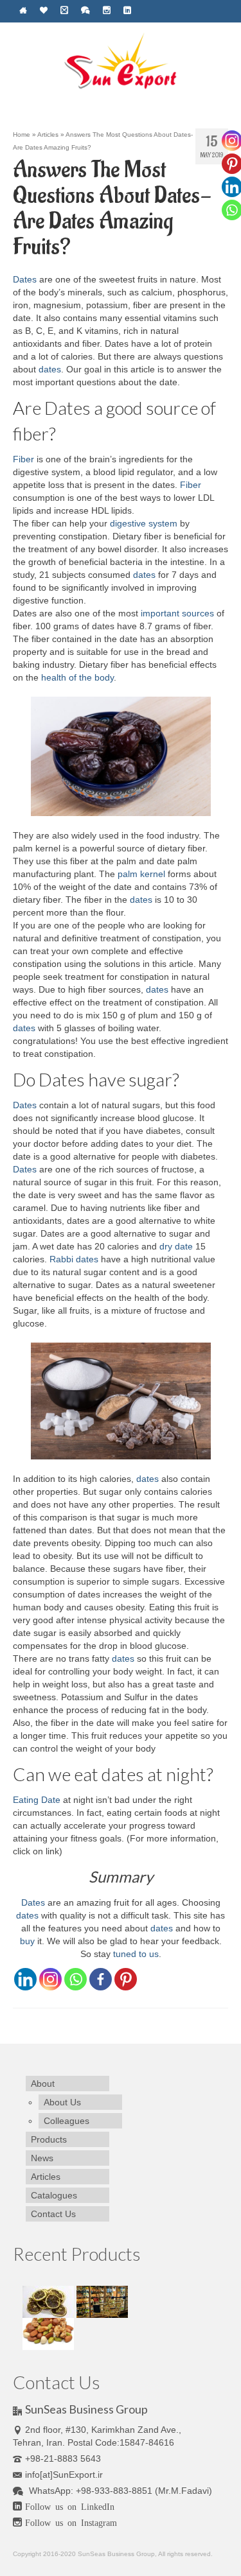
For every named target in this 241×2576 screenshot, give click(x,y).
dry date (176, 1246)
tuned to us (135, 1954)
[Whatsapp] (76, 1979)
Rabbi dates (74, 1259)
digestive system (142, 523)
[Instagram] (50, 1979)
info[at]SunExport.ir (64, 2475)
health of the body (76, 677)
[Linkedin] (25, 1979)
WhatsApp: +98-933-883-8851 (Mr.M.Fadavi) (119, 2491)
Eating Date (37, 1800)
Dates (25, 279)
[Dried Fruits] (49, 2301)
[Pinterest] (126, 1979)
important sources (176, 613)
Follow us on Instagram (71, 2522)
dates (50, 369)
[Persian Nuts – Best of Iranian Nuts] (48, 2333)
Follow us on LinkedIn (70, 2506)
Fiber (23, 459)
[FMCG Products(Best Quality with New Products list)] (102, 2301)
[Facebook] (101, 1979)
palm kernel (141, 874)
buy (27, 1941)
